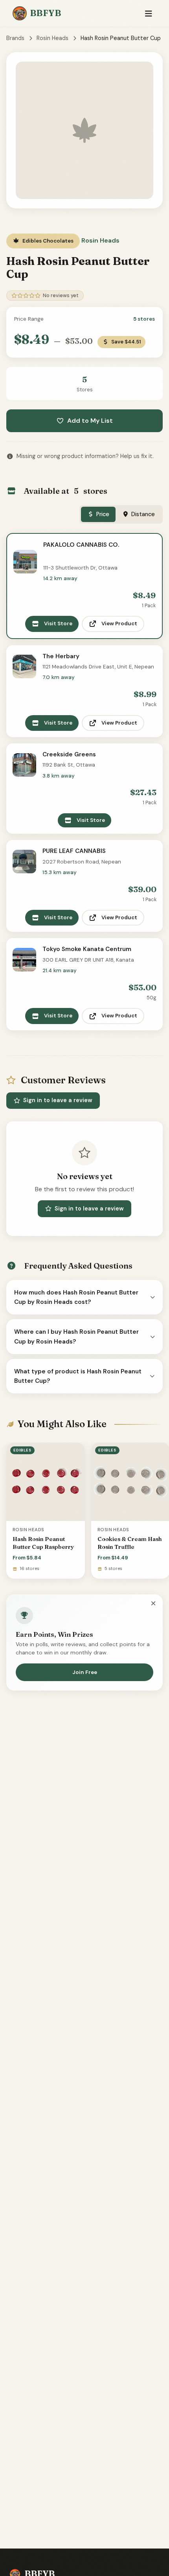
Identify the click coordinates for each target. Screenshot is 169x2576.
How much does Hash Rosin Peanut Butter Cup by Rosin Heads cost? (76, 1297)
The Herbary (61, 656)
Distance (143, 514)
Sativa (85, 2516)
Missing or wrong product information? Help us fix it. (85, 456)
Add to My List (90, 421)
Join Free (85, 1672)
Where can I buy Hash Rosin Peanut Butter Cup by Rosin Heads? (76, 1336)
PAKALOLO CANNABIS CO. (81, 545)
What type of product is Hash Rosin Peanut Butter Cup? (78, 1376)
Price (103, 514)
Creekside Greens (69, 754)
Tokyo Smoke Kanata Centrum (87, 949)
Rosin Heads (52, 38)
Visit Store (58, 623)
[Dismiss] (153, 1604)
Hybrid (85, 2535)
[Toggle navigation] (148, 14)
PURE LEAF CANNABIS (74, 851)
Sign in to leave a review (58, 1100)
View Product (119, 623)
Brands (15, 38)
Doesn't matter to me (84, 2554)
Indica (85, 2496)
